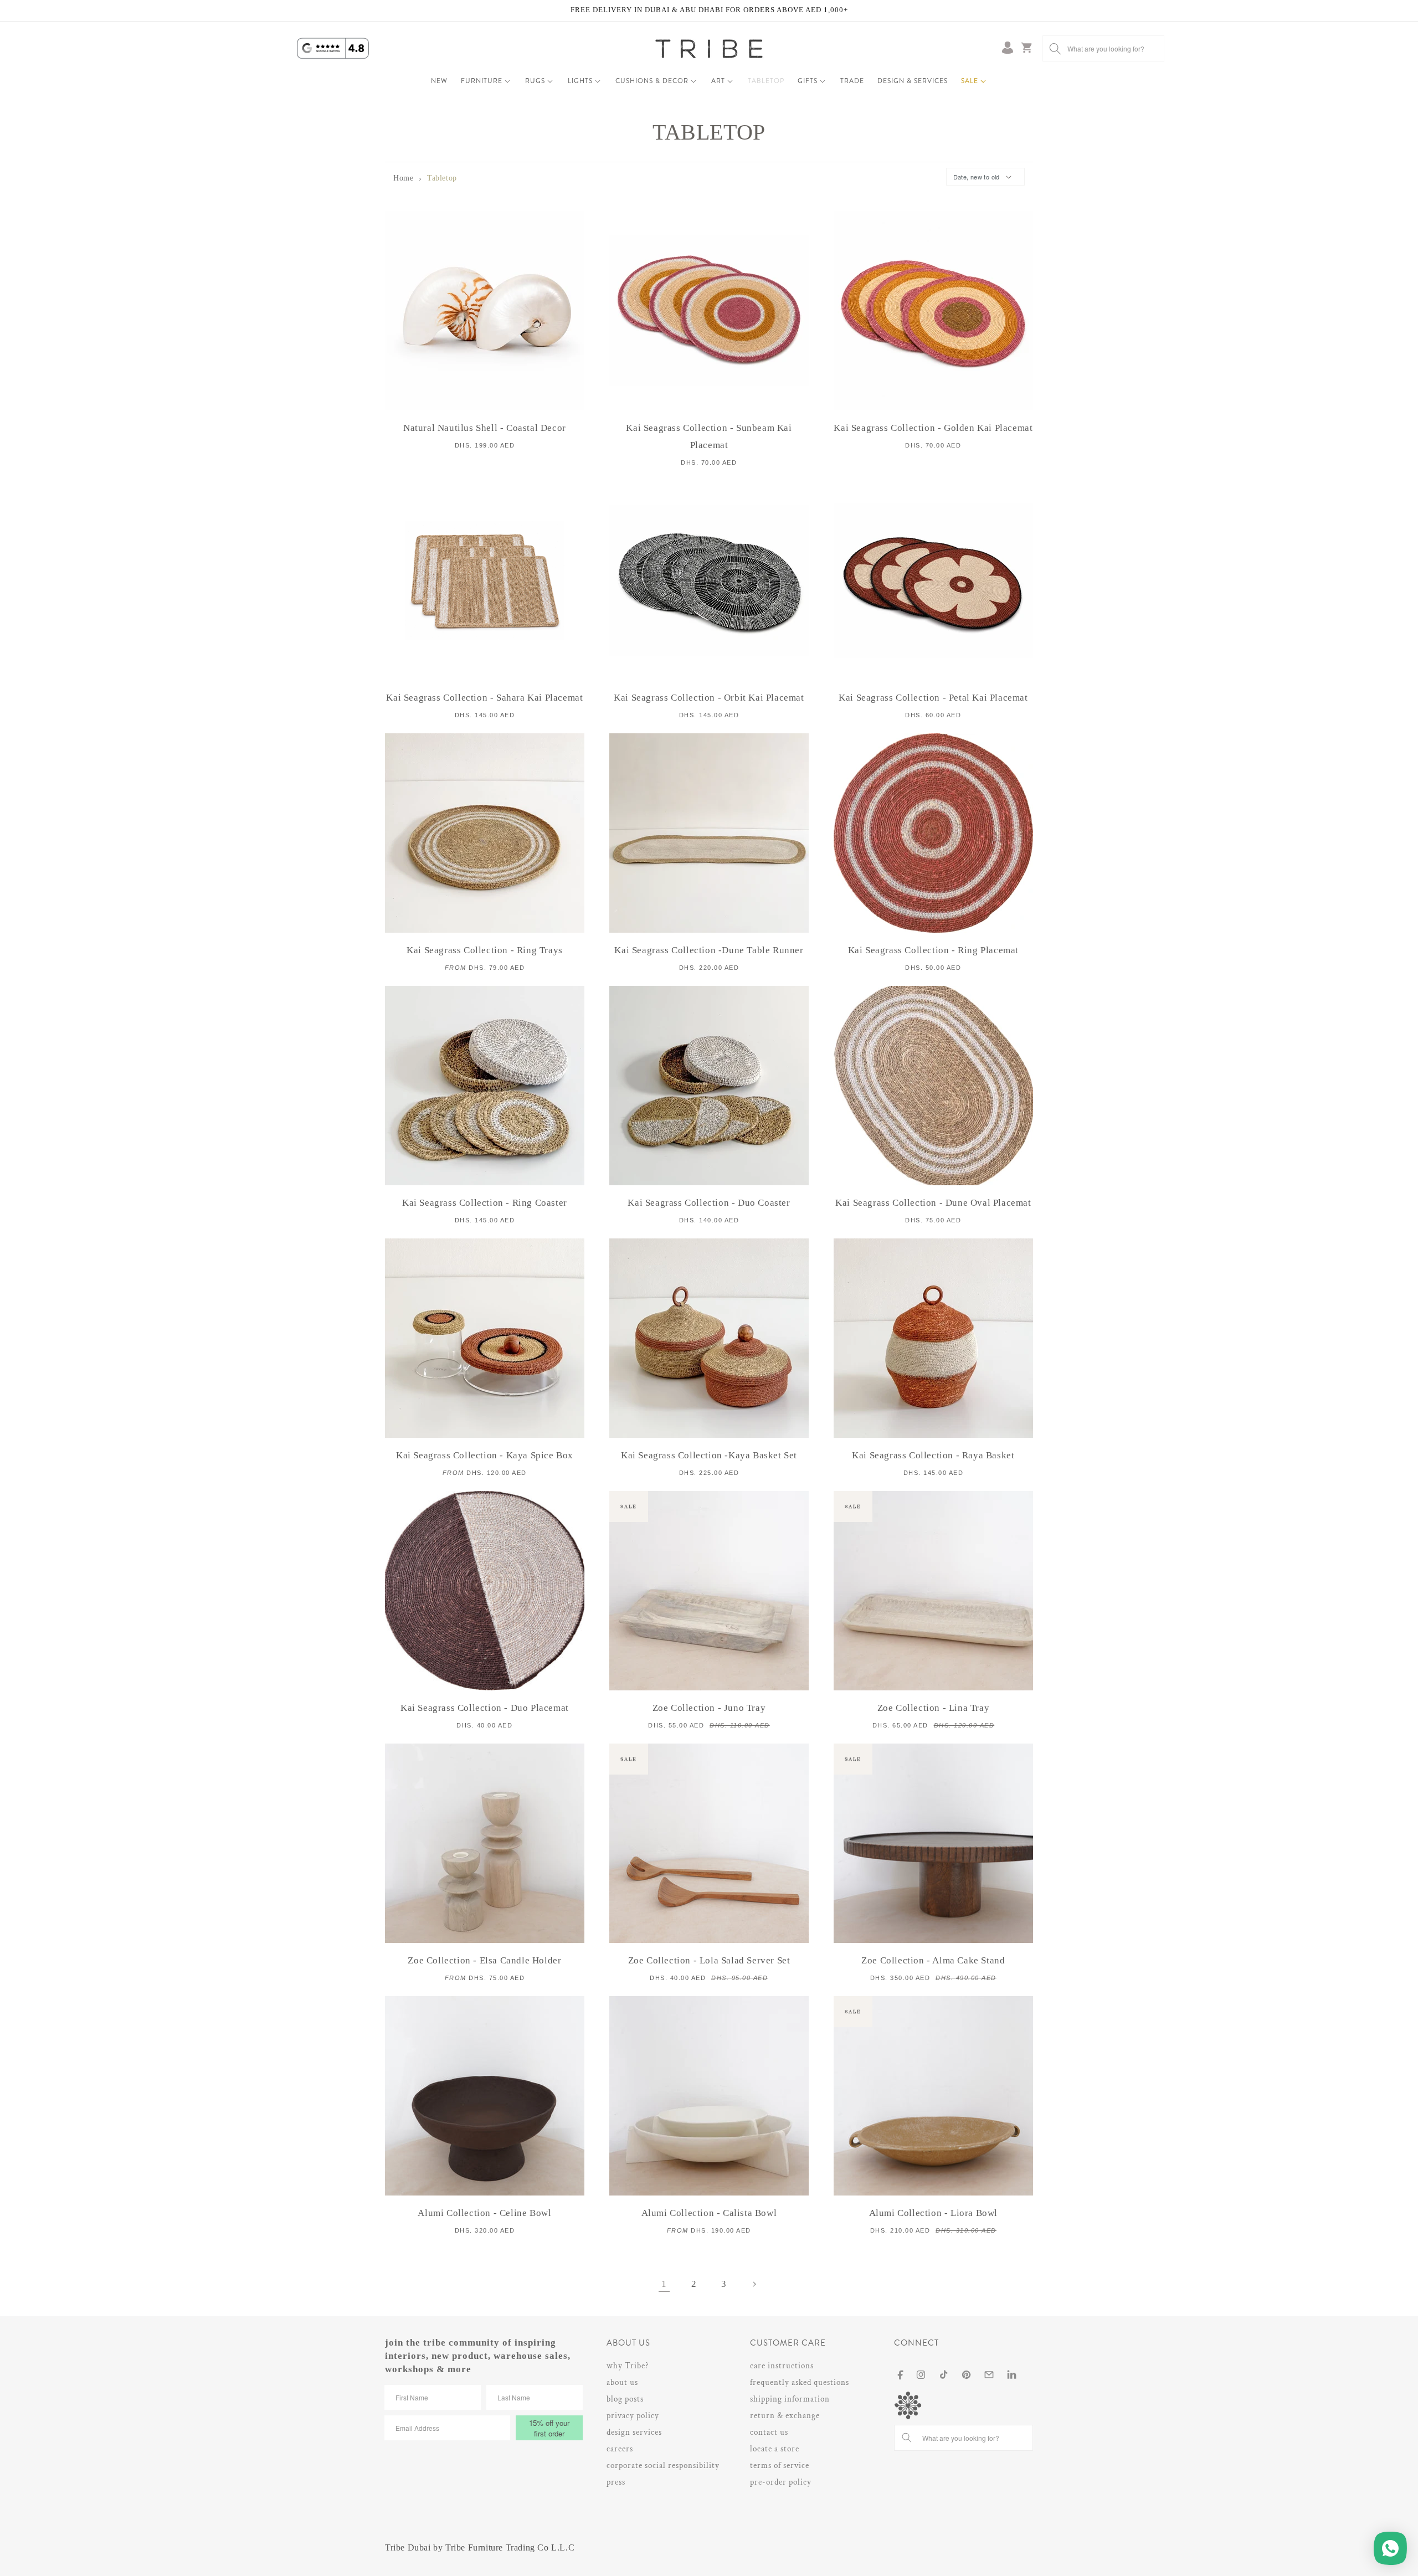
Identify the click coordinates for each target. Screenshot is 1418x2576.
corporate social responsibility (663, 2466)
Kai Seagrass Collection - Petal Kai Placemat (933, 698)
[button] (486, 81)
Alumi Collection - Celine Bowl (484, 2213)
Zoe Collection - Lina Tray (934, 1708)
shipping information (790, 2399)
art (718, 81)
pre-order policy (781, 2482)
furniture (482, 81)
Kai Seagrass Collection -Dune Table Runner (709, 950)
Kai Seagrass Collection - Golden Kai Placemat (933, 428)
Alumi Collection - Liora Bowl (933, 2213)
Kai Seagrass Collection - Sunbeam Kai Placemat (709, 436)
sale (970, 81)
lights (580, 81)
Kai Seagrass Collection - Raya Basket (933, 1455)
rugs (535, 81)
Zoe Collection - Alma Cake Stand (933, 1960)
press (616, 2482)
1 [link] (664, 2284)
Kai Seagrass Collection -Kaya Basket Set (709, 1455)
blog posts (625, 2399)
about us (622, 2382)
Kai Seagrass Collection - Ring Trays (485, 950)
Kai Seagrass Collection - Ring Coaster (485, 1203)
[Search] (1055, 48)
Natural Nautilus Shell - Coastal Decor (485, 428)
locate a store (775, 2449)
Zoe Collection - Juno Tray (709, 1708)
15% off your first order (549, 2428)
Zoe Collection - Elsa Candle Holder (484, 1960)
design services (634, 2432)
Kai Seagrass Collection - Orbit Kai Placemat (709, 698)
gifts (808, 81)
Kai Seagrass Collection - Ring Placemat (933, 950)
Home (403, 178)
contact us (769, 2432)
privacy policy (633, 2416)
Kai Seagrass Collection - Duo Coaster (709, 1203)
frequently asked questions (800, 2382)
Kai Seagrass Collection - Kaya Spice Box (485, 1455)
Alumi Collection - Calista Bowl (709, 2213)
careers (620, 2449)
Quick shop (485, 327)
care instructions (782, 2366)
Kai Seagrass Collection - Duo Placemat (485, 1708)
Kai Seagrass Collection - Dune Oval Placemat (933, 1203)
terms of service (780, 2466)
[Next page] (754, 2284)
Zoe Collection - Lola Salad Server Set (709, 1960)
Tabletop (442, 178)
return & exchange (785, 2416)
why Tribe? (628, 2366)
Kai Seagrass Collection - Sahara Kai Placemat (484, 698)
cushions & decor (652, 81)
